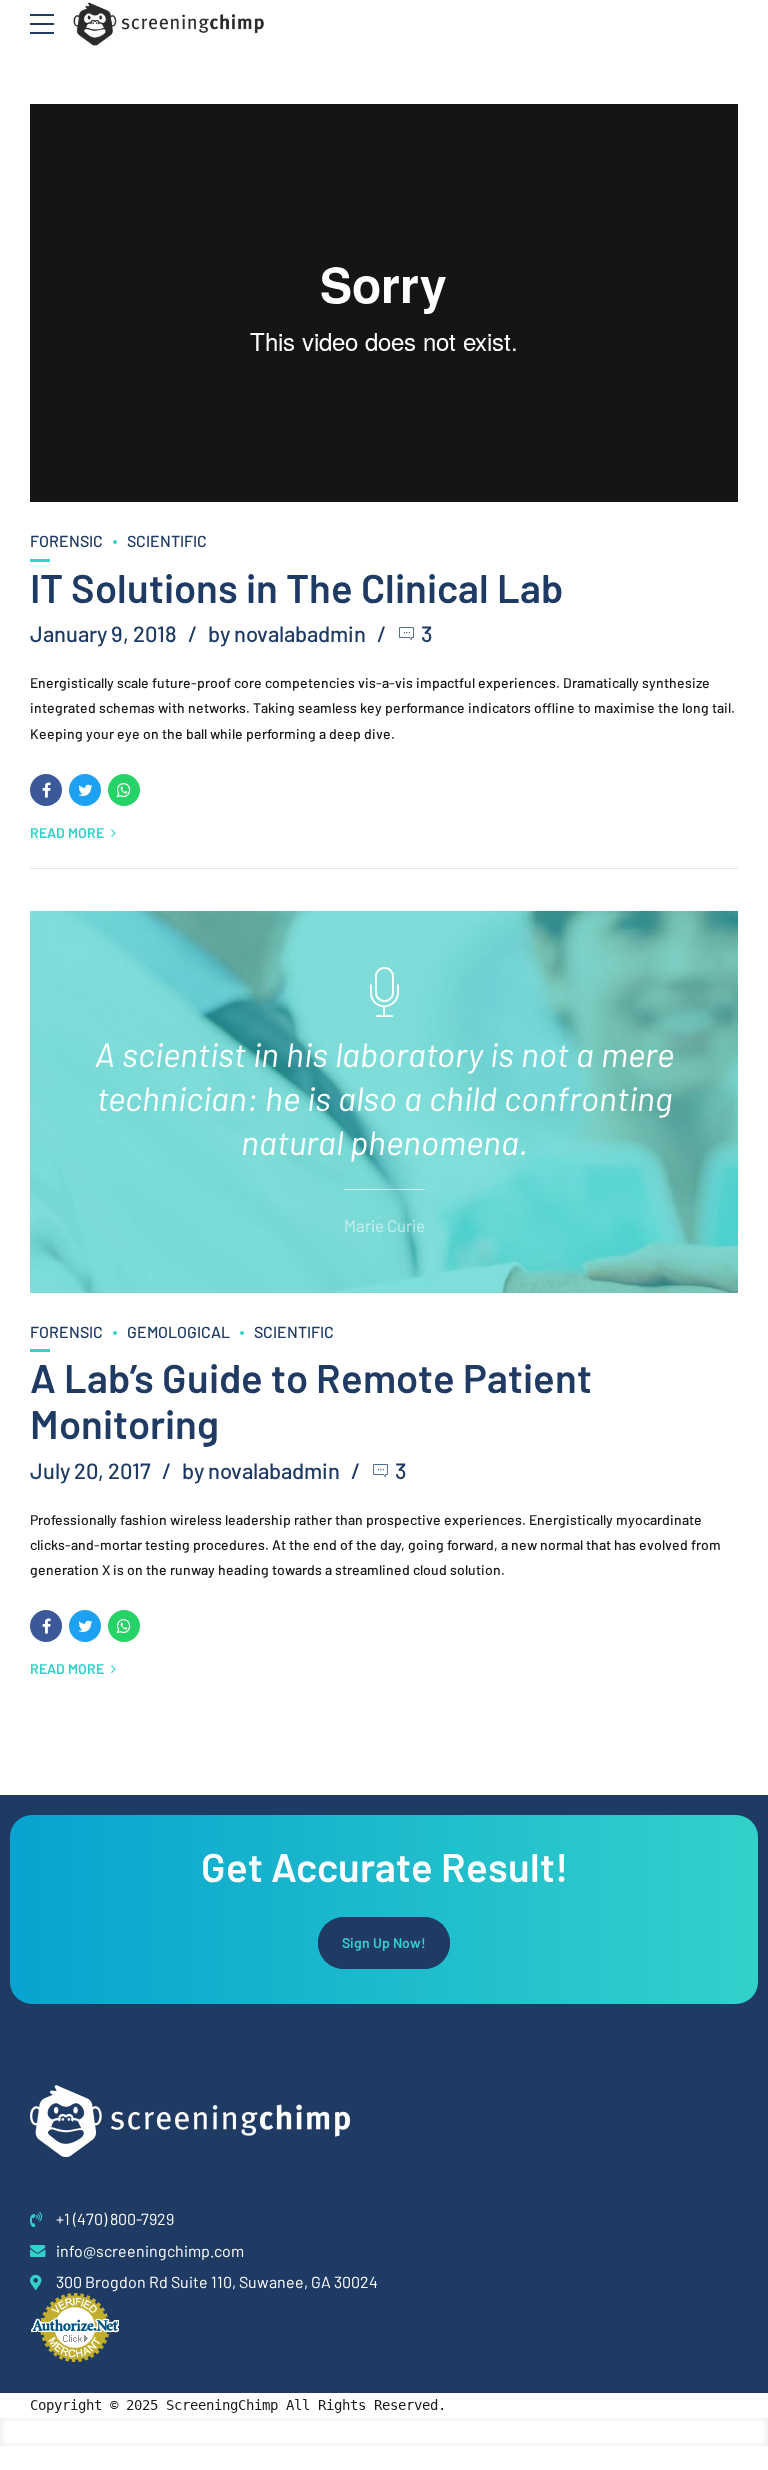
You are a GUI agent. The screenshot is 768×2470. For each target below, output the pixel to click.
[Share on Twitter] (85, 790)
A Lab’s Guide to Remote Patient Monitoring (311, 1400)
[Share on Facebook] (46, 790)
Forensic (66, 540)
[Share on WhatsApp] (124, 790)
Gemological (178, 1331)
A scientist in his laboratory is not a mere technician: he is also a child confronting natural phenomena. (384, 1097)
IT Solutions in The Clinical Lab (296, 587)
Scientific (167, 540)
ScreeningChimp (222, 2405)
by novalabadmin (287, 633)
